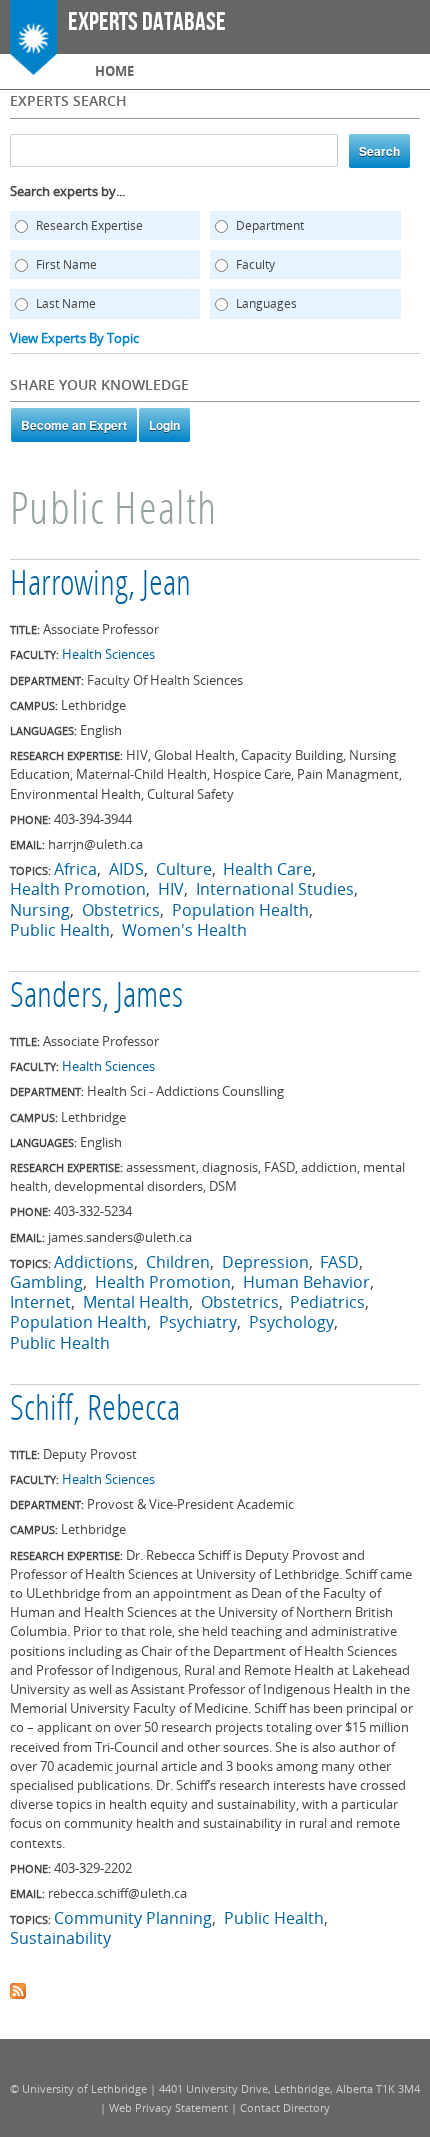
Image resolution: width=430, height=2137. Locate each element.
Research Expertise (89, 225)
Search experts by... (67, 191)
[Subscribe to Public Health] (18, 1989)
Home (114, 71)
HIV (171, 889)
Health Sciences (108, 654)
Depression (265, 1262)
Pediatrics (327, 1302)
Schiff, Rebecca (95, 1411)
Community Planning (133, 1918)
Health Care (267, 869)
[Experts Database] (33, 65)
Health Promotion (78, 889)
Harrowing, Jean (100, 586)
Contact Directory (285, 2107)
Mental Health (136, 1302)
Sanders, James (96, 998)
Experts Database (147, 22)
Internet (40, 1302)
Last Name (66, 303)
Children (178, 1262)
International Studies (275, 889)
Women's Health (184, 930)
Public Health (60, 930)
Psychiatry (198, 1322)
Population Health (240, 910)
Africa (75, 869)
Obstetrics (121, 910)
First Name (66, 264)
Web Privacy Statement (168, 2107)
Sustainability (60, 1938)
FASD (339, 1262)
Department (270, 225)
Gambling (46, 1282)
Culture (184, 869)
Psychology (291, 1322)
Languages (266, 303)
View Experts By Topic (74, 338)
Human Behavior (306, 1282)
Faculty (255, 264)
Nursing (40, 910)
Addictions (94, 1262)
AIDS (126, 869)
